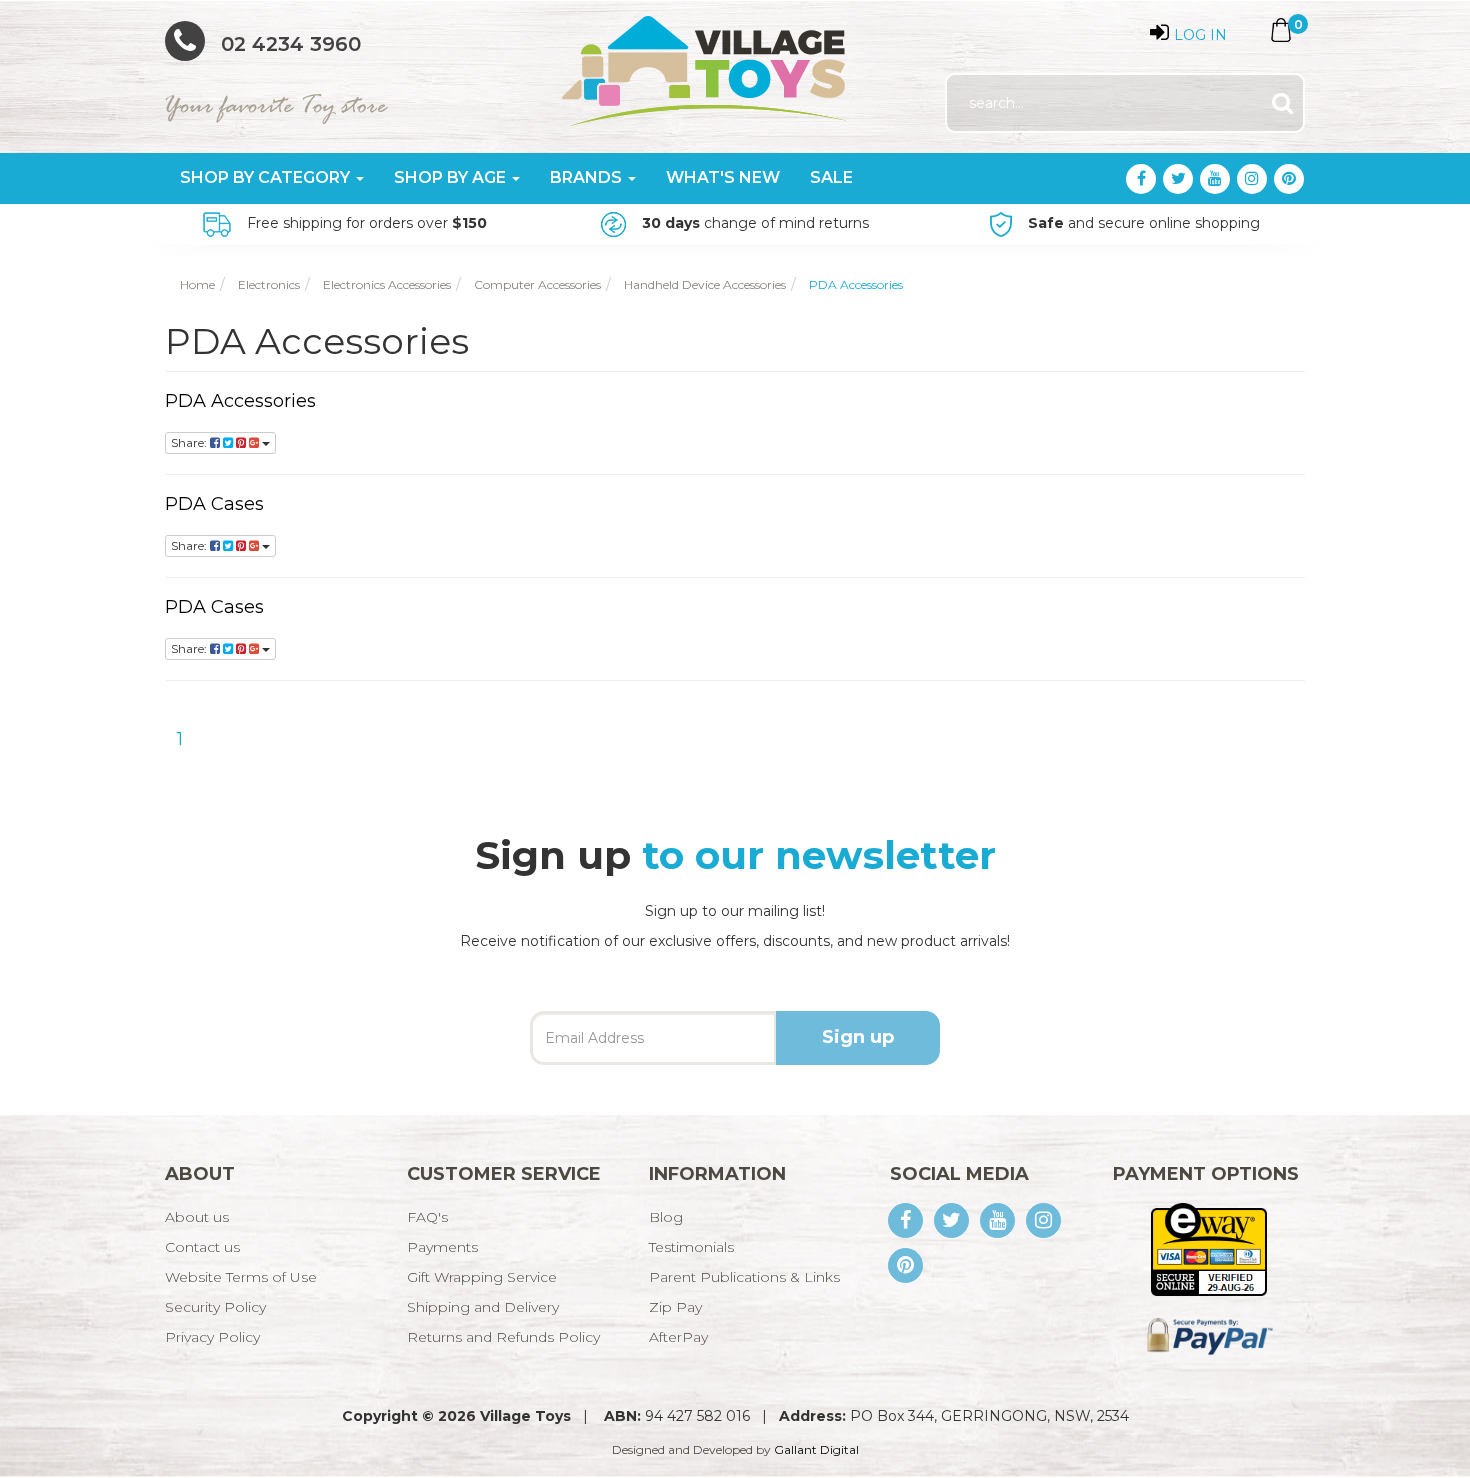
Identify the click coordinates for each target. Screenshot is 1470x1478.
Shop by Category (267, 177)
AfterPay (678, 1337)
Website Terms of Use (241, 1277)
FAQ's (427, 1217)
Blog (666, 1217)
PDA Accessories (240, 401)
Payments (442, 1247)
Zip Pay (675, 1307)
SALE (831, 177)
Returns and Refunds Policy (503, 1337)
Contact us (202, 1247)
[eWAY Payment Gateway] (1208, 1248)
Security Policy (215, 1307)
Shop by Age (452, 177)
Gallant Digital (816, 1449)
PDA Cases (214, 504)
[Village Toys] (705, 64)
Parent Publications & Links (744, 1277)
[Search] (1282, 103)
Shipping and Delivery (483, 1307)
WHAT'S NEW (723, 177)
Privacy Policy (212, 1337)
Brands (588, 177)
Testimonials (691, 1247)
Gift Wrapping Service (482, 1277)
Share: (190, 442)
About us (197, 1217)
